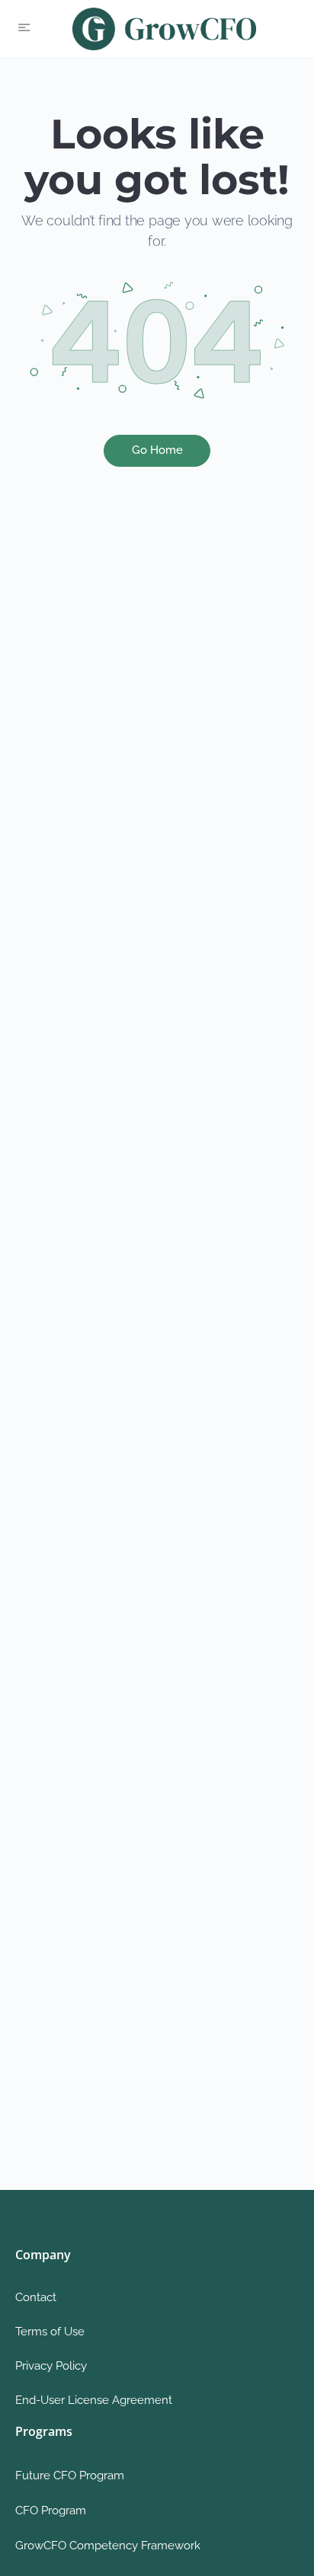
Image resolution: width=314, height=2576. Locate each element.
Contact (36, 2297)
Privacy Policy (51, 2366)
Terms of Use (50, 2332)
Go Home (157, 450)
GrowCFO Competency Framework (108, 2546)
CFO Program (51, 2511)
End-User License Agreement (94, 2400)
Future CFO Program (70, 2475)
